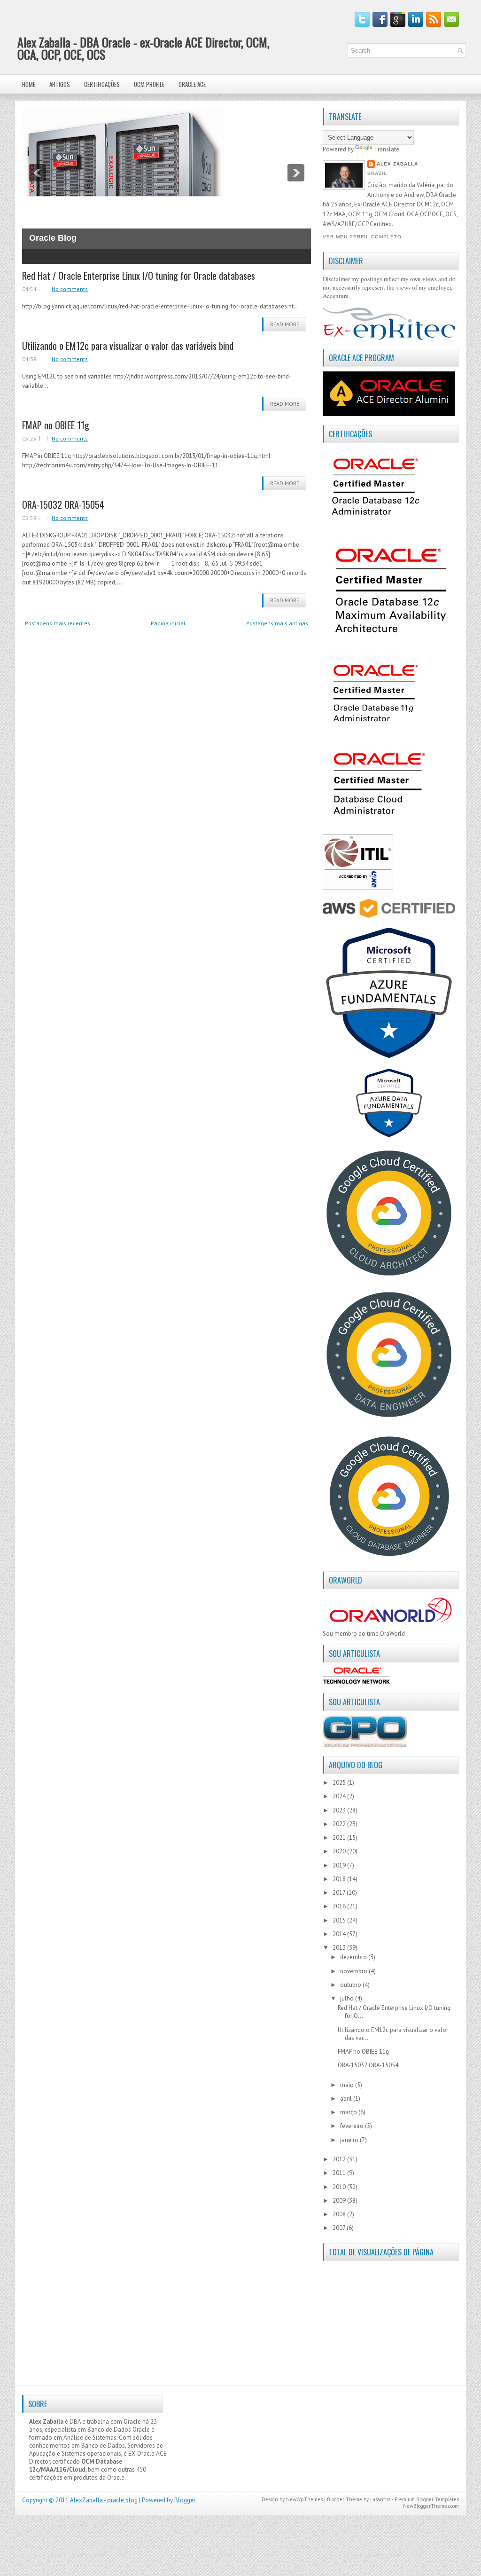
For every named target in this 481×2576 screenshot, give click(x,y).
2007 (340, 2228)
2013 (340, 1948)
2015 (340, 1920)
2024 (340, 1796)
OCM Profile (149, 84)
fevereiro (353, 2126)
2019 (340, 1865)
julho (348, 1998)
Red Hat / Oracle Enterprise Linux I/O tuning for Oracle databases (139, 276)
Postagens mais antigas (277, 623)
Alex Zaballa (397, 164)
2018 (340, 1879)
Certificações (102, 84)
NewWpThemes (304, 2499)
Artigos (60, 84)
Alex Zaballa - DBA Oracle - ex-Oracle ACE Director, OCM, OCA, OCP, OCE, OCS (144, 48)
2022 (340, 1824)
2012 (340, 2159)
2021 (340, 1838)
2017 (340, 1893)
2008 (340, 2214)
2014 (340, 1934)
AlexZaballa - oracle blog (104, 2500)
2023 (340, 1810)
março (349, 2112)
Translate (387, 149)
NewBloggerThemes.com (431, 2506)
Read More (285, 324)
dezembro (354, 1957)
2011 (340, 2173)
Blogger (185, 2500)
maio (348, 2085)
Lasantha (380, 2499)
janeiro (350, 2140)
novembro (354, 1971)
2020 (340, 1851)
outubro (351, 1985)
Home (29, 84)
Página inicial (168, 623)
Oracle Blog (53, 238)
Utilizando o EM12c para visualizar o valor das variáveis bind (128, 346)
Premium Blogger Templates (427, 2499)
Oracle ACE (192, 84)
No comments (70, 289)
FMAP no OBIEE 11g (56, 425)
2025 (340, 1783)
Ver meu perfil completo (362, 237)
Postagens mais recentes (58, 623)
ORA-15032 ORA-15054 (63, 504)
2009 (340, 2201)
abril (347, 2099)
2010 (340, 2187)
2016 (340, 1906)
